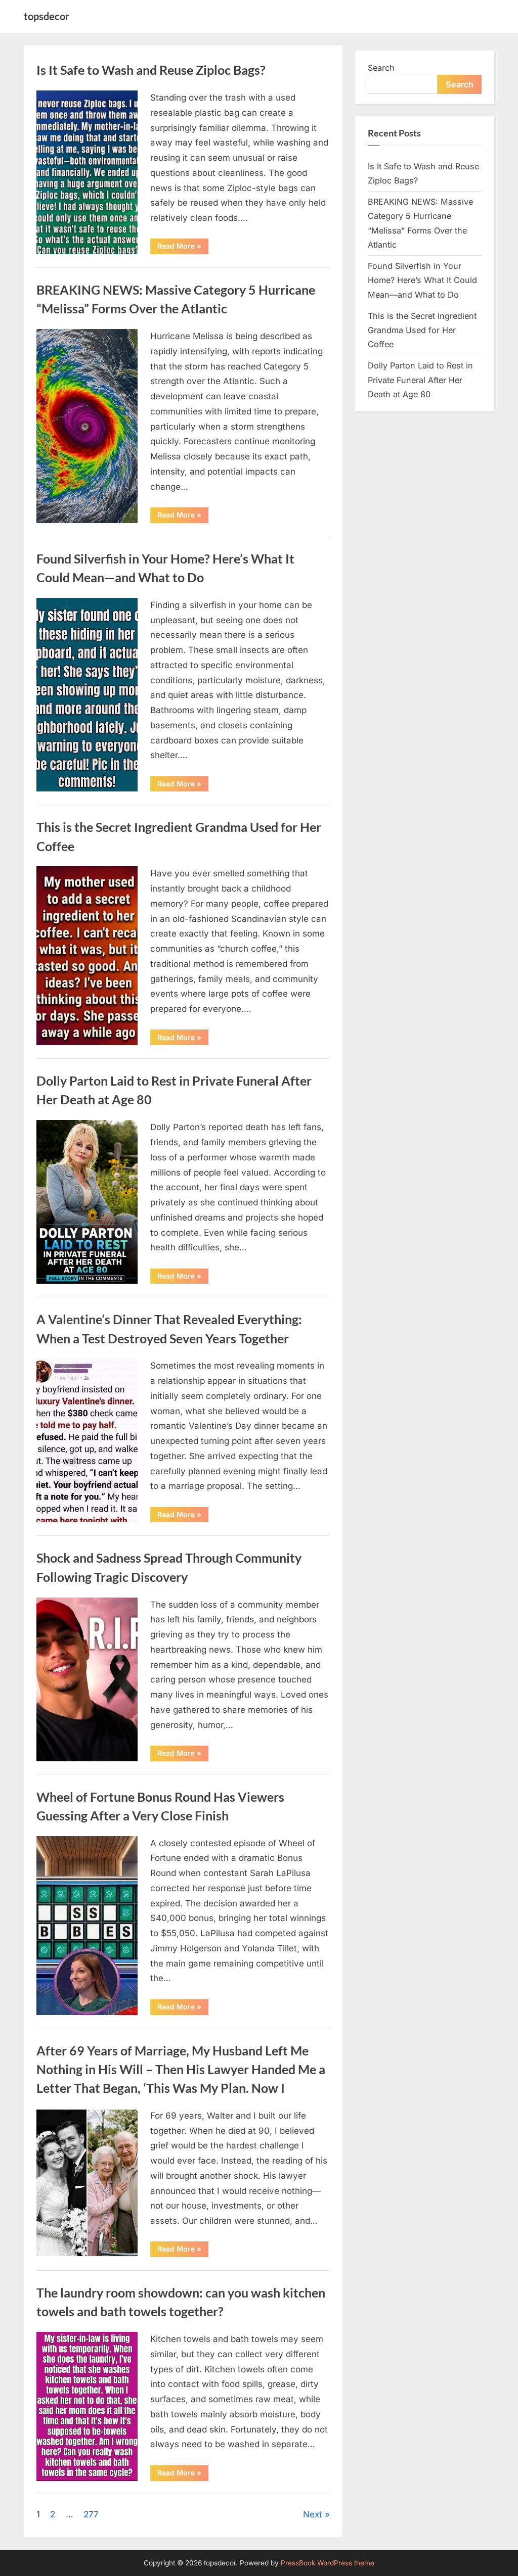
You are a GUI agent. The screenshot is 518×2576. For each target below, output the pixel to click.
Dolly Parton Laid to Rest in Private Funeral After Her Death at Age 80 (420, 380)
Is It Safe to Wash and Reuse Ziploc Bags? (151, 70)
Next (313, 2514)
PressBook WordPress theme (328, 2563)
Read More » (183, 248)
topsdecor (47, 16)
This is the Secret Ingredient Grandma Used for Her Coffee (422, 330)
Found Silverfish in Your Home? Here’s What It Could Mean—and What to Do (422, 280)
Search (381, 68)
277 (91, 2514)
